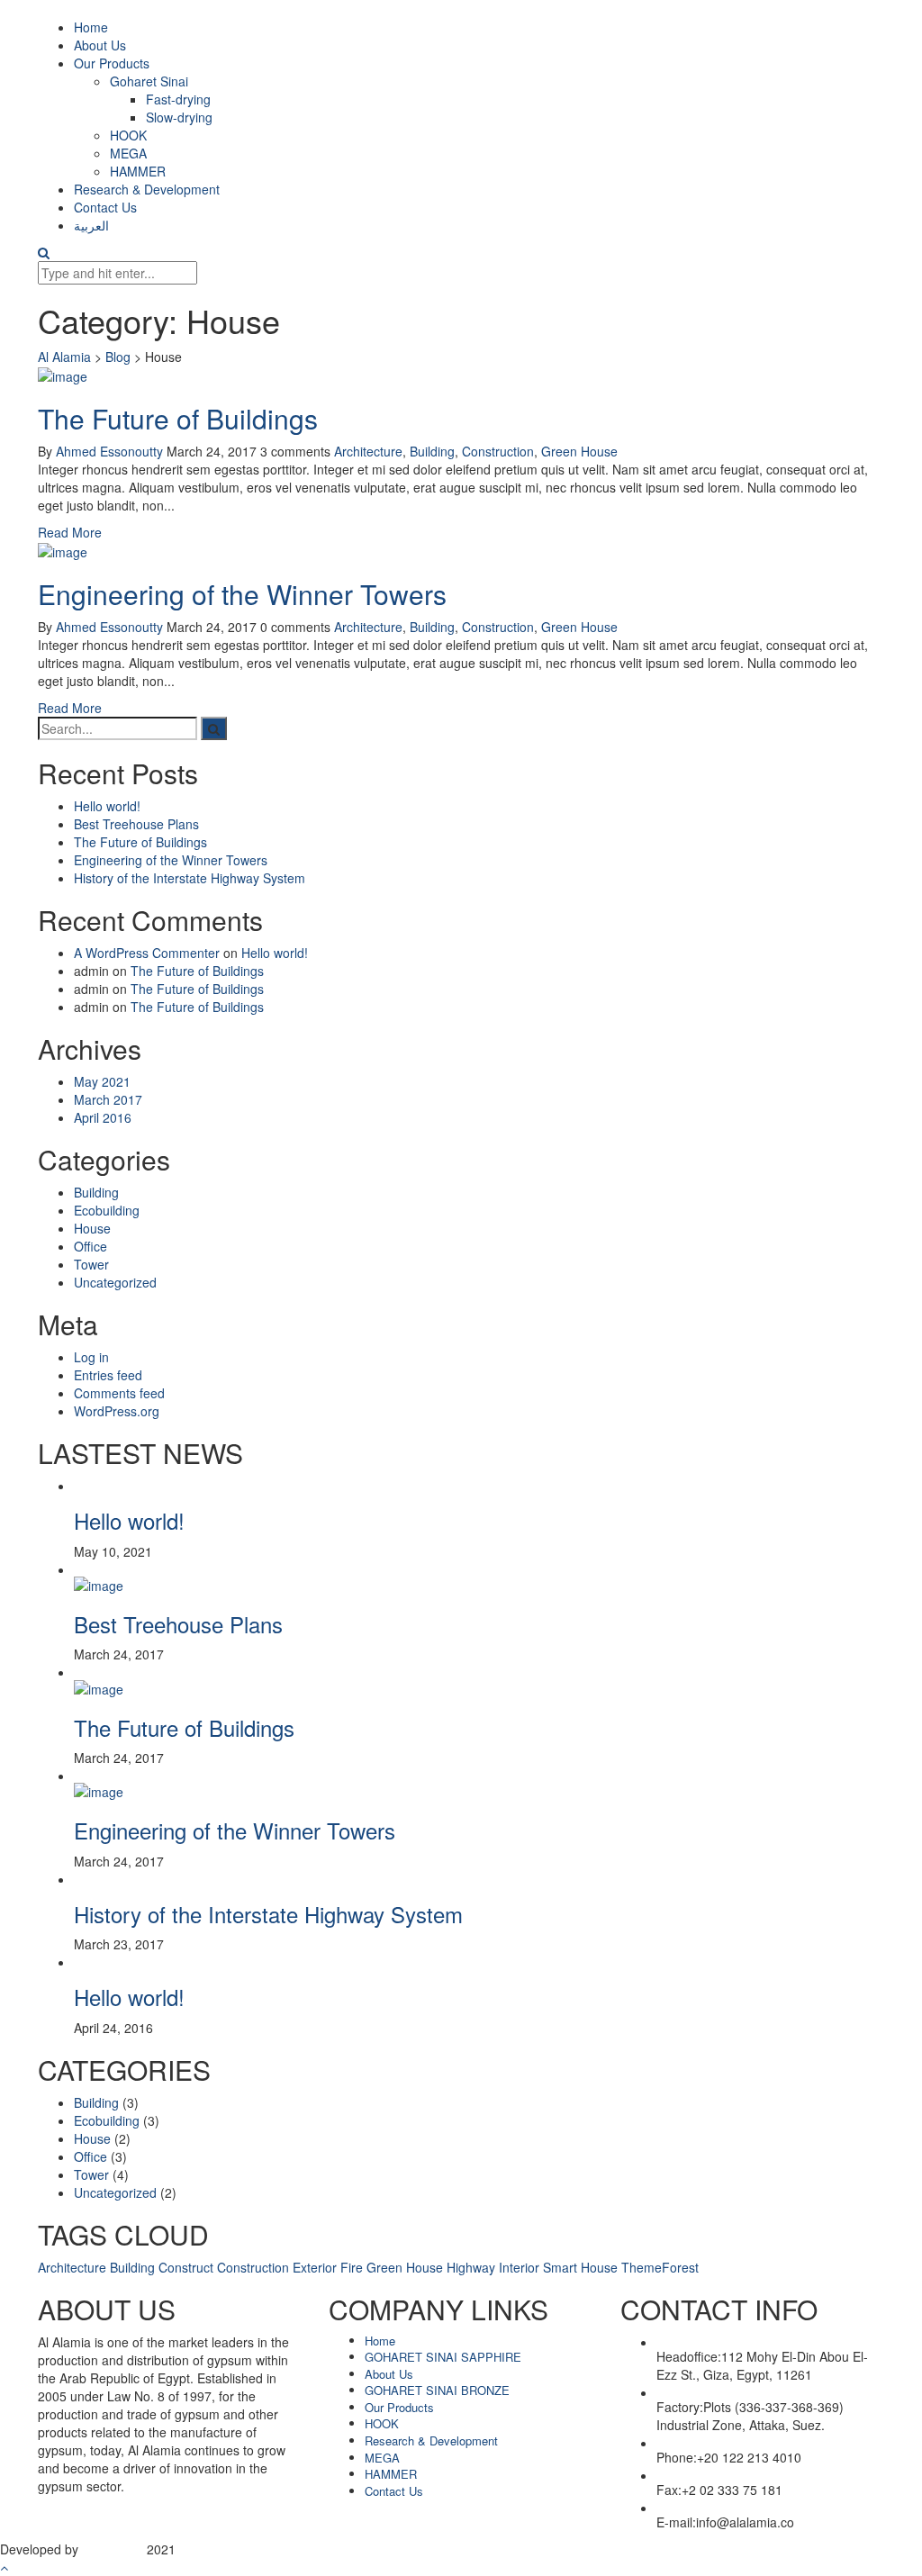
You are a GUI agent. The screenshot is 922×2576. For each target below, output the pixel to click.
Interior (519, 2267)
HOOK (128, 135)
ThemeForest (660, 2267)
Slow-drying (179, 117)
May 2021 (102, 1081)
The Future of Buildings (178, 418)
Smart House (580, 2267)
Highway (471, 2267)
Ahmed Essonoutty (109, 451)
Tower (91, 1264)
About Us (100, 45)
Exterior (315, 2267)
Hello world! (107, 806)
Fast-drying (178, 99)
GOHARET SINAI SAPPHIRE (443, 2357)
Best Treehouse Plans (136, 824)
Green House (579, 451)
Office (90, 1246)
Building (432, 451)
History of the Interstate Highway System (190, 878)
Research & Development (147, 189)
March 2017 (108, 1099)
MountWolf (113, 2549)
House (92, 1228)
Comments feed (119, 1393)
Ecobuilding (107, 1210)
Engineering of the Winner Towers (242, 594)
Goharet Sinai (149, 81)
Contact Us (105, 207)
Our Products (112, 63)
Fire (352, 2267)
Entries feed (108, 1375)
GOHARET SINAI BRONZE (437, 2390)
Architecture (368, 451)
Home (91, 27)
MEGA (128, 153)
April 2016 (103, 1117)
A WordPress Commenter (147, 953)
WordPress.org (117, 1411)
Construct (186, 2267)
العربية (91, 225)
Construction (498, 451)
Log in (91, 1357)
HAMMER (138, 171)
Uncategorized (115, 1282)
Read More (70, 532)
